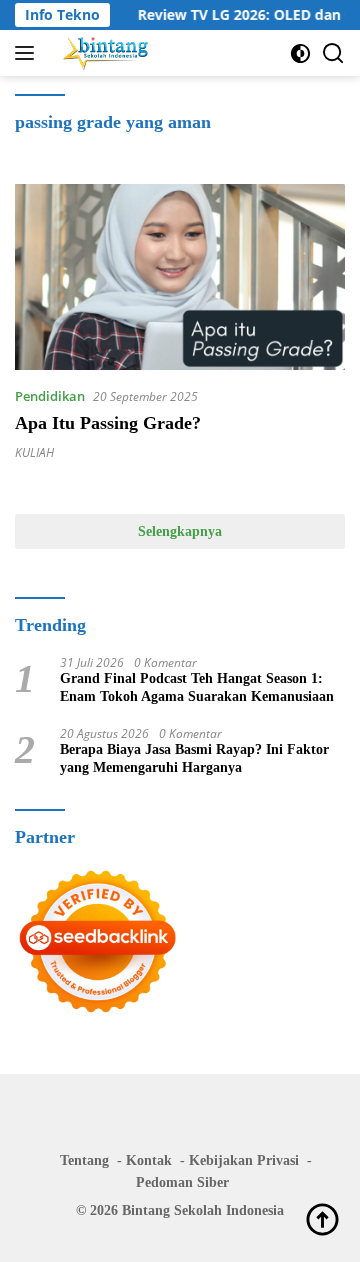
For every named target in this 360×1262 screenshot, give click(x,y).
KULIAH (34, 452)
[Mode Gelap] (300, 53)
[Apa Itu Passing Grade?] (180, 277)
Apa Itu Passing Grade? (108, 423)
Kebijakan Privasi (244, 1160)
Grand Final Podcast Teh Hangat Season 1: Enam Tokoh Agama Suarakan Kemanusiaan (197, 687)
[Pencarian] (333, 53)
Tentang (84, 1160)
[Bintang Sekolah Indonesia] (103, 53)
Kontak (149, 1160)
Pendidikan (50, 396)
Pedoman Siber (182, 1182)
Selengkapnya (180, 531)
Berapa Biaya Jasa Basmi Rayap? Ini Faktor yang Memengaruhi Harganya (194, 758)
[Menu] (28, 53)
